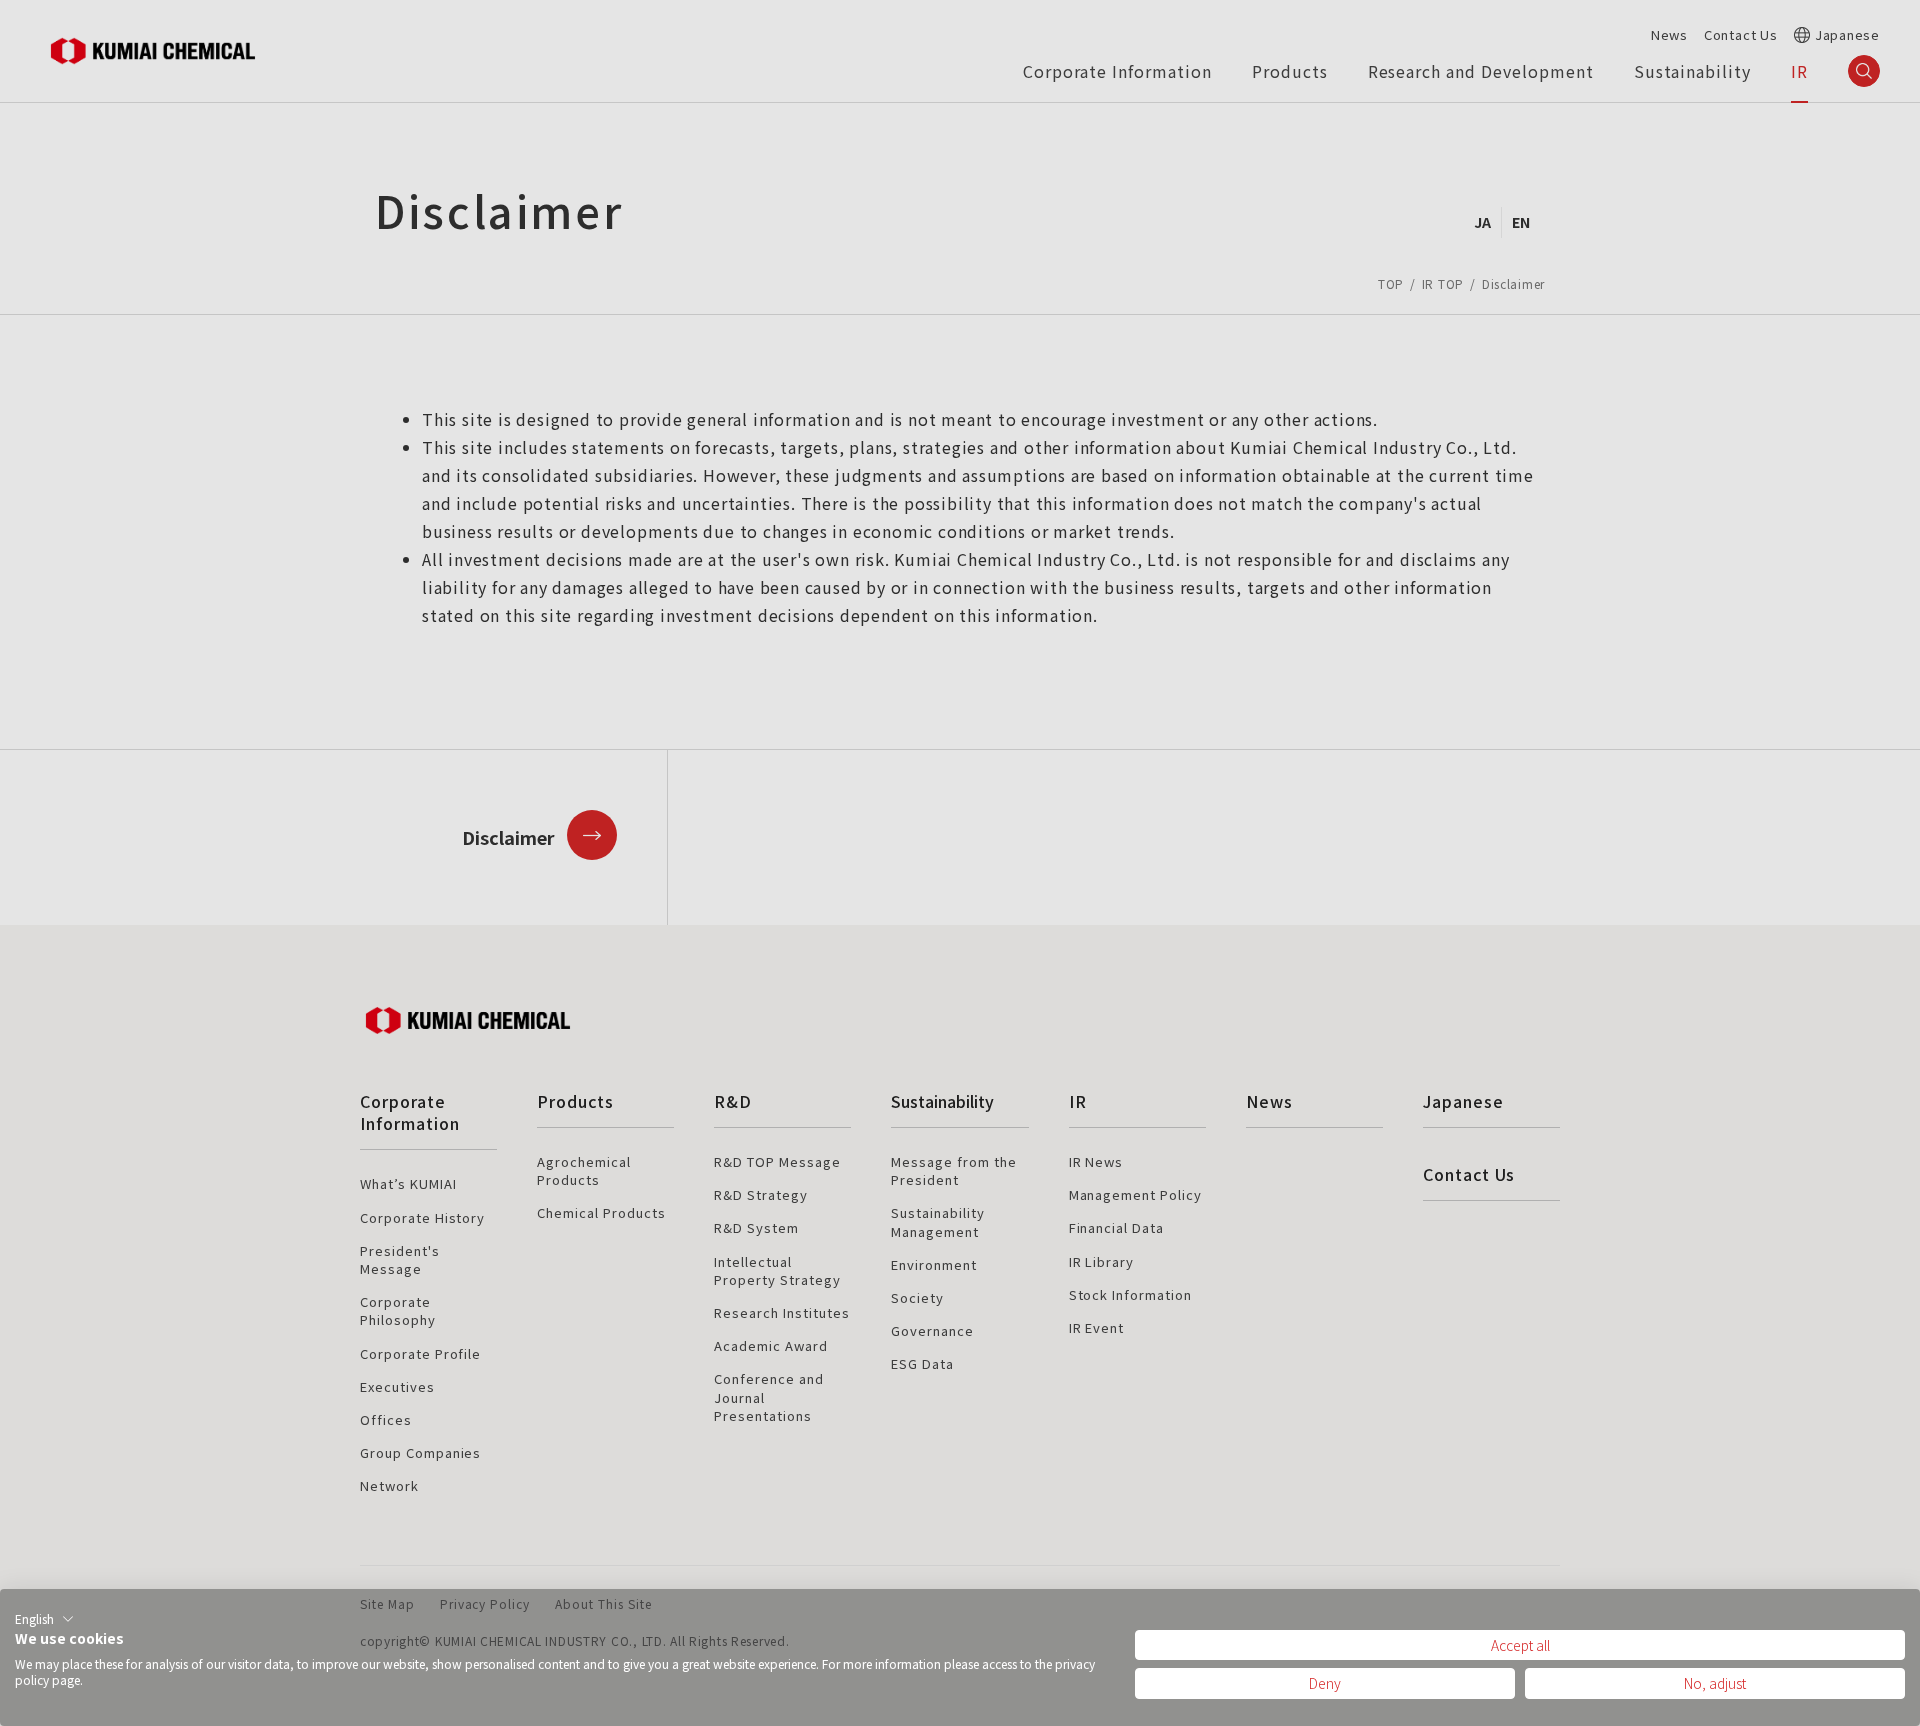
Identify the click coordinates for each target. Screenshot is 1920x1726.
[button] (44, 1619)
